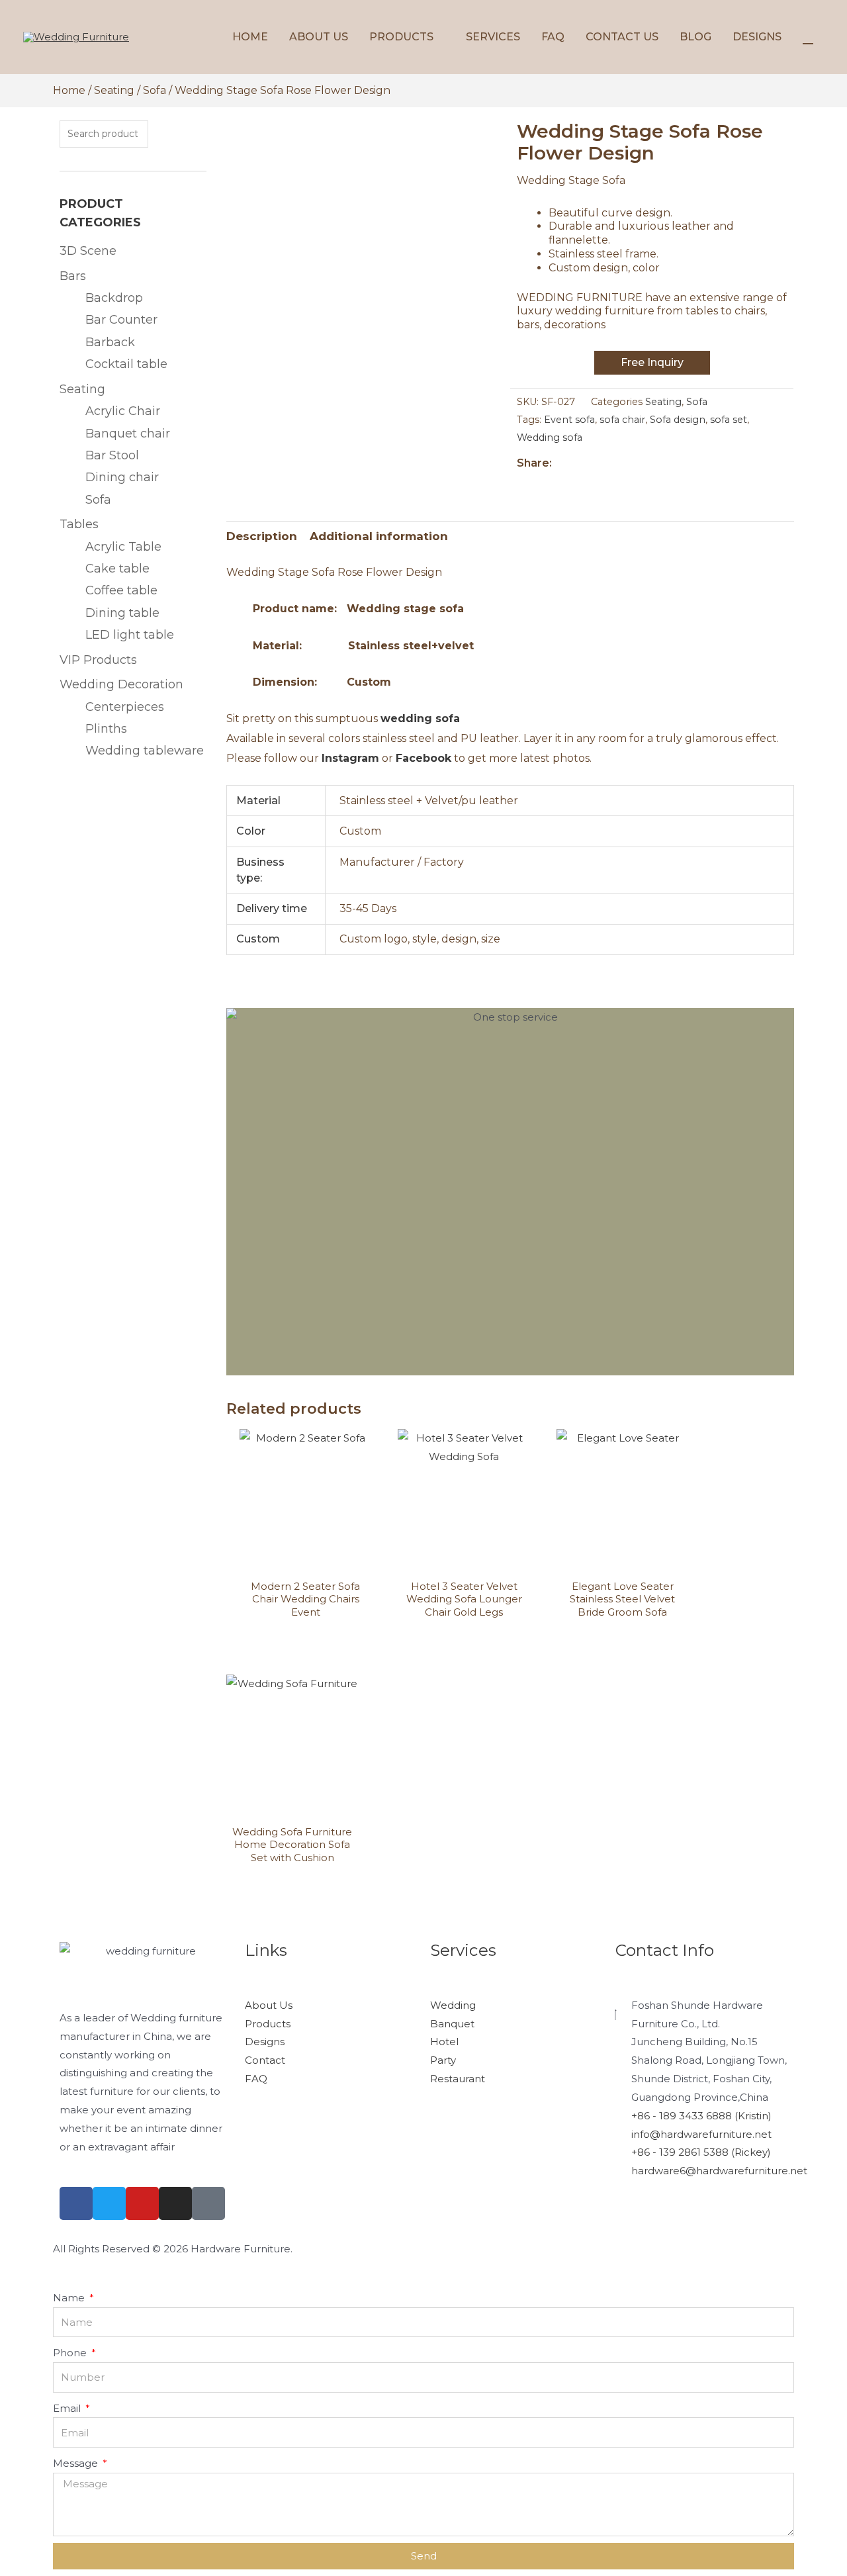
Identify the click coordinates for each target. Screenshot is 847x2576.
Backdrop (114, 298)
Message (77, 2463)
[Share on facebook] (518, 487)
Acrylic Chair (123, 411)
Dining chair (122, 477)
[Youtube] (142, 2203)
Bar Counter (121, 320)
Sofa (155, 90)
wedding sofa (420, 718)
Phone (71, 2353)
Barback (110, 342)
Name (70, 2298)
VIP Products (98, 660)
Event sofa (569, 420)
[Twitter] (109, 2203)
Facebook (423, 758)
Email (68, 2408)
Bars (73, 276)
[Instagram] (175, 2203)
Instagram (350, 758)
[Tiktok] (208, 2203)
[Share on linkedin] (550, 487)
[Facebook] (76, 2203)
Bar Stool (112, 455)
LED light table (130, 635)
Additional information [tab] (379, 536)
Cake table (117, 569)
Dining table (122, 613)
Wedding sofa (550, 437)
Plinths (106, 729)
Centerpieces (125, 707)
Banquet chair (128, 434)
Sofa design (678, 420)
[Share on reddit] (566, 487)
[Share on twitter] (526, 487)
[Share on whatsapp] (534, 487)
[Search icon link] (808, 37)
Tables (79, 524)
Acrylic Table (123, 547)
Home (69, 90)
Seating (114, 90)
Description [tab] (262, 536)
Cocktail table (126, 364)
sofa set (729, 420)
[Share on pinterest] (542, 487)
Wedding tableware (145, 751)
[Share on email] (558, 487)
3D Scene (88, 251)
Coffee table (121, 590)
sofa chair (622, 420)
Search (177, 134)
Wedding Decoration (121, 684)
